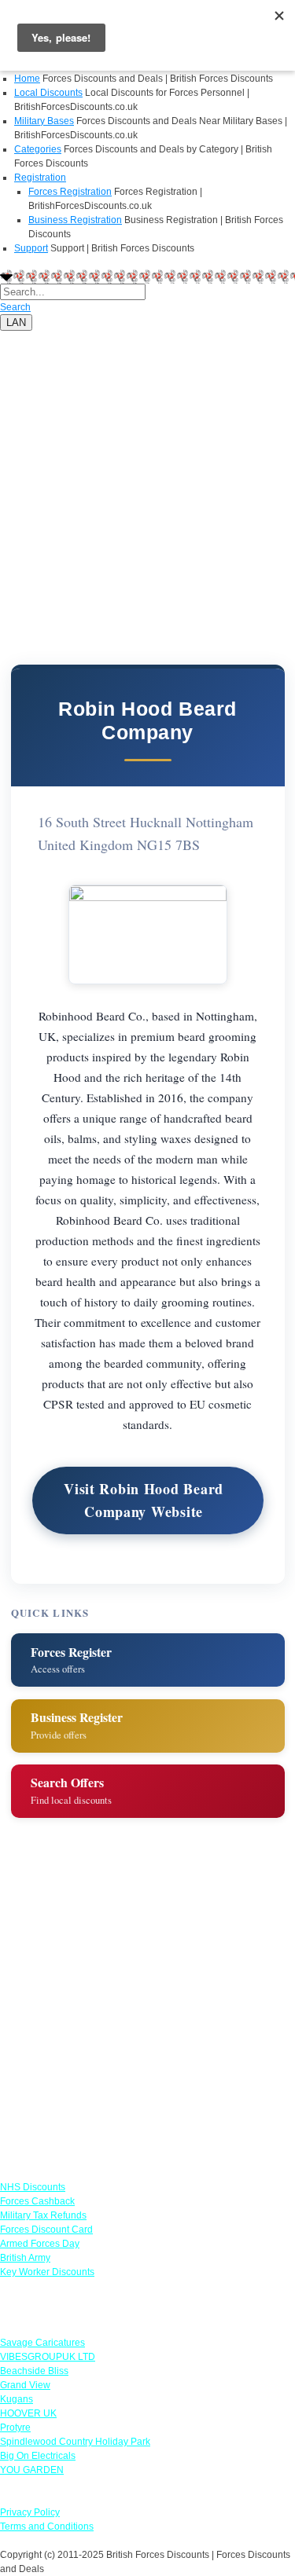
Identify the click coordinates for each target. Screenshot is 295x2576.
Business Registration (75, 220)
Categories (38, 149)
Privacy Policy (30, 2512)
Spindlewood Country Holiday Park (75, 2442)
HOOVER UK (28, 2413)
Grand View (25, 2385)
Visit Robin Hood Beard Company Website (144, 1500)
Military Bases (44, 121)
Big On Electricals (38, 2456)
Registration (40, 178)
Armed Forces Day (40, 2244)
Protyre (15, 2428)
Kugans (17, 2399)
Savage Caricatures (42, 2343)
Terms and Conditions (47, 2527)
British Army (25, 2258)
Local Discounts (48, 93)
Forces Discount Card (46, 2230)
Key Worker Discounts (47, 2272)
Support (31, 248)
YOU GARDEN (32, 2470)
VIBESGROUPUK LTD (48, 2357)
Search (15, 307)
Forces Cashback (37, 2201)
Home (27, 79)
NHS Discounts (33, 2187)
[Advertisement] (147, 478)
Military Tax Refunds (43, 2215)
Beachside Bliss (34, 2371)
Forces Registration (70, 192)
